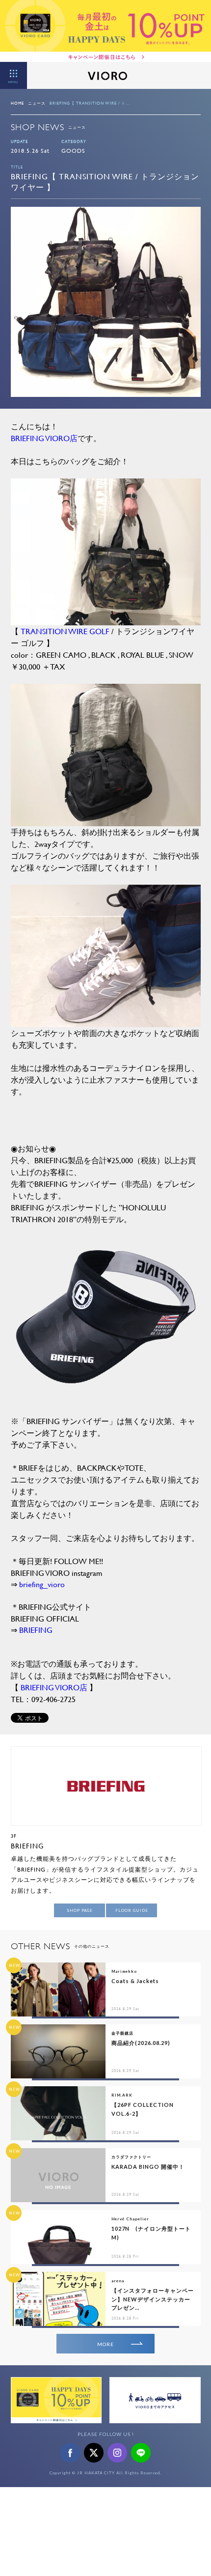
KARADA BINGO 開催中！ (148, 2167)
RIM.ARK (122, 2095)
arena (118, 2281)
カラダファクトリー (131, 2157)
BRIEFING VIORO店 (44, 438)
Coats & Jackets (135, 1981)
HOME (17, 103)
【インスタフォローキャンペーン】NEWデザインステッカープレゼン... (153, 2299)
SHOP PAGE (80, 1910)
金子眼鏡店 (122, 2033)
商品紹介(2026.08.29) (141, 2043)
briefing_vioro (42, 1584)
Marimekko (124, 1971)
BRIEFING (36, 1630)
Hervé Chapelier (130, 2219)
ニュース (37, 103)
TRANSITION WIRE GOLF (65, 631)
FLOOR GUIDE (132, 1910)
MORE (105, 2344)
